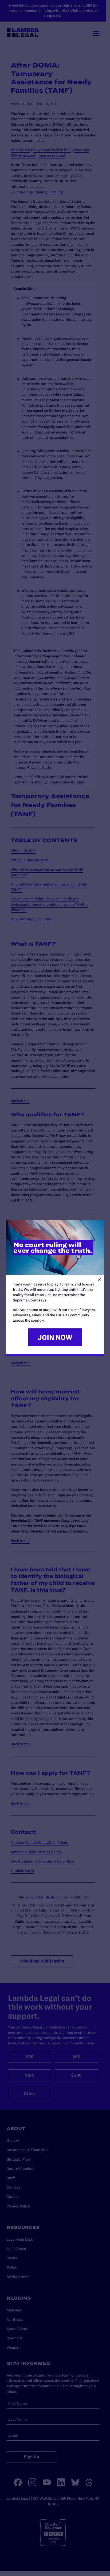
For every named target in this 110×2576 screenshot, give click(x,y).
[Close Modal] (99, 1279)
